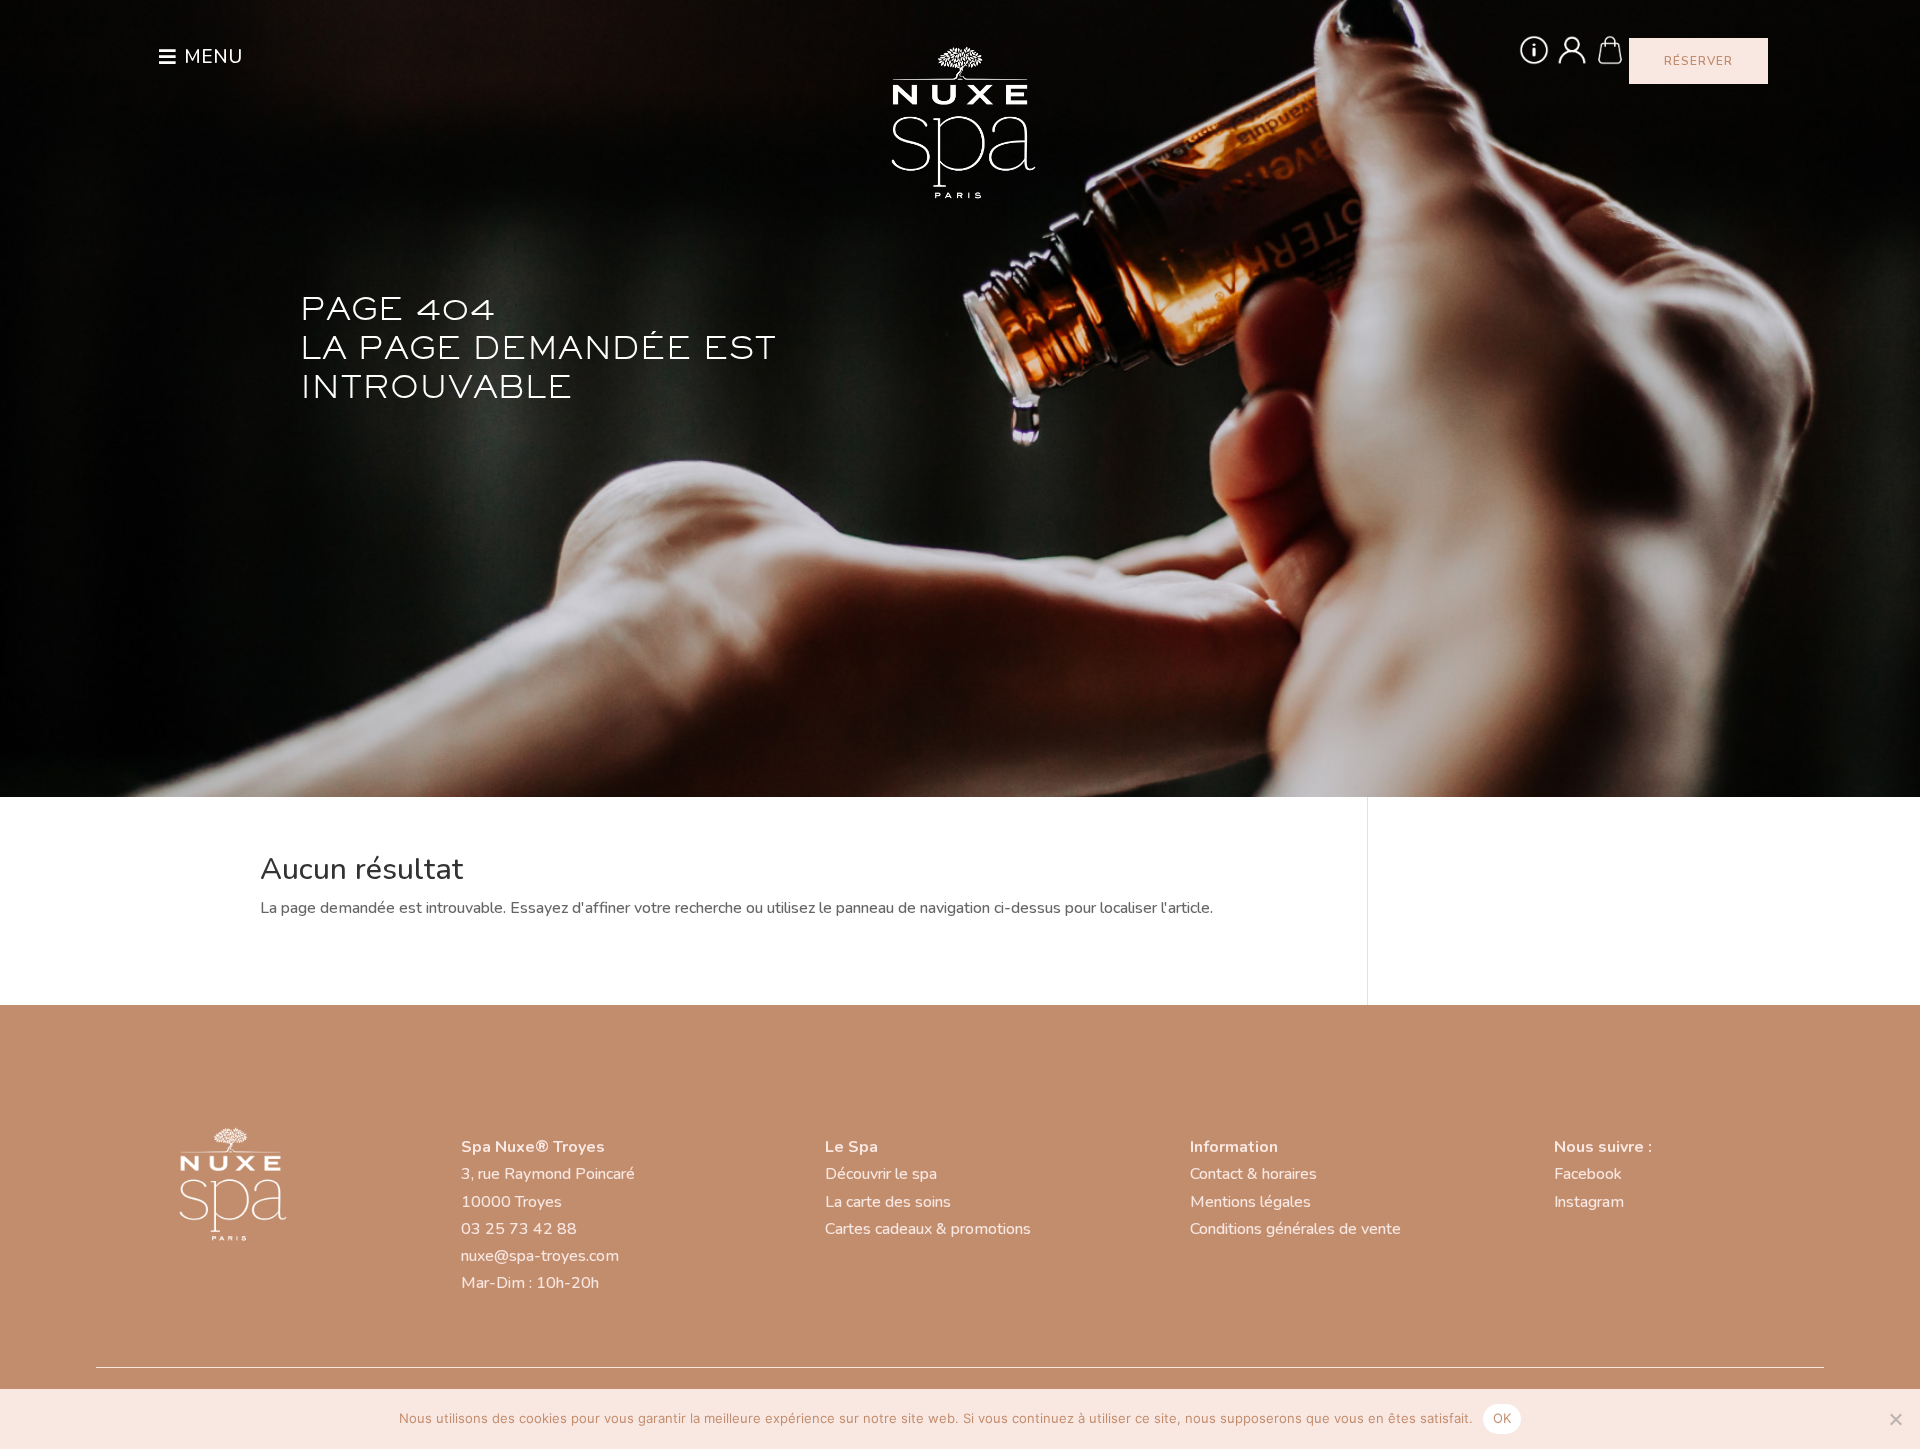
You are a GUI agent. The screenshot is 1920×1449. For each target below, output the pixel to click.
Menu (213, 57)
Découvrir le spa (881, 1174)
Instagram (1589, 1202)
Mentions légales (1250, 1202)
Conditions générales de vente (1295, 1229)
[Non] (1895, 1419)
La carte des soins (888, 1202)
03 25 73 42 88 (519, 1229)
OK (1502, 1418)
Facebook (1588, 1174)
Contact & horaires (1253, 1174)
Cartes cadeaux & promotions (928, 1229)
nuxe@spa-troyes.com (540, 1256)
